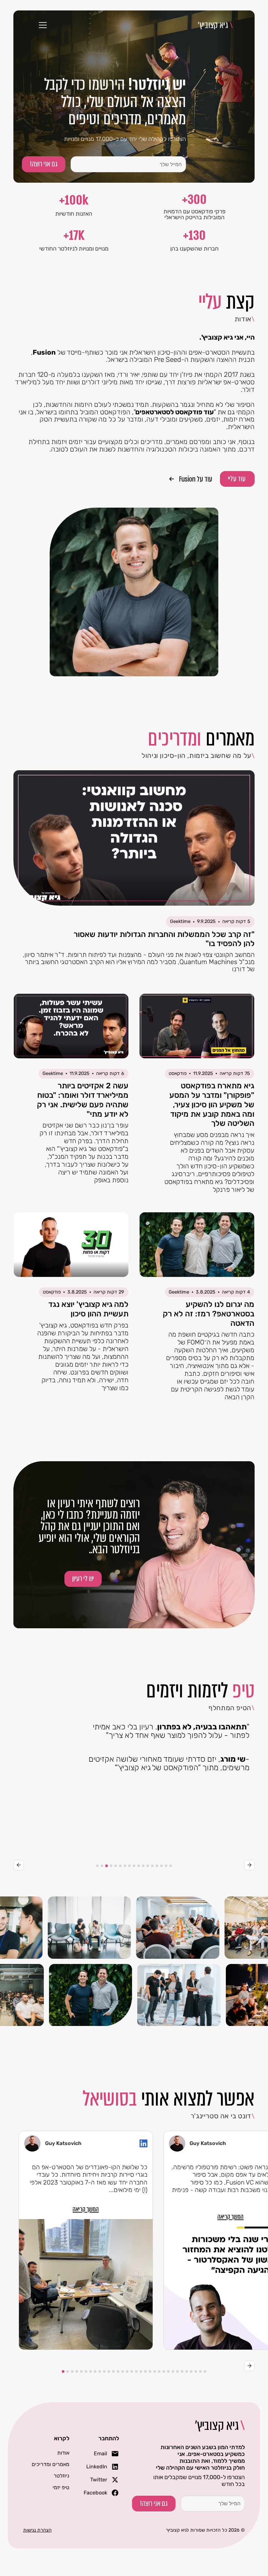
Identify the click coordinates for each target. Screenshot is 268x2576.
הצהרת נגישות (37, 2530)
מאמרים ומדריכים (50, 2464)
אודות (63, 2453)
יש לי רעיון (83, 1579)
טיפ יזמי (61, 2487)
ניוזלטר (61, 2476)
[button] (42, 25)
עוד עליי (237, 479)
